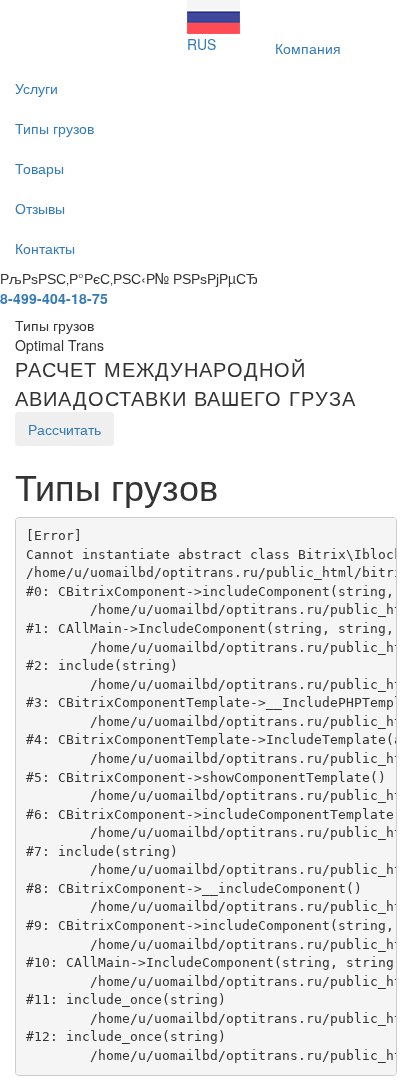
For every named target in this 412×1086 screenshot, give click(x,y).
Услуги (36, 88)
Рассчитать (64, 429)
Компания (308, 48)
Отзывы (40, 208)
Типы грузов (54, 128)
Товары (39, 168)
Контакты (45, 248)
